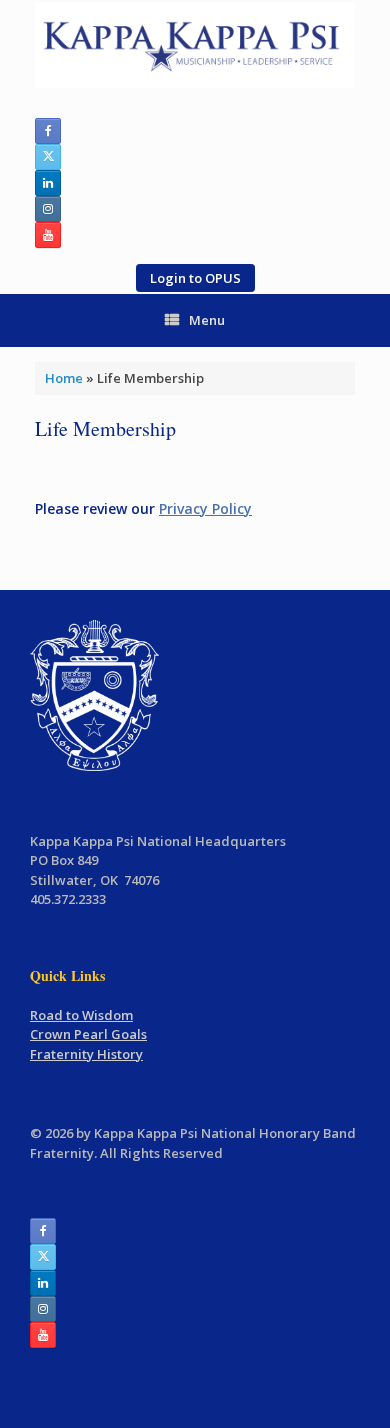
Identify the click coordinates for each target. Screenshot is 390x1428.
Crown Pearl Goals (88, 1034)
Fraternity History (86, 1054)
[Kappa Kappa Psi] (195, 45)
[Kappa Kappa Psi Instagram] (48, 209)
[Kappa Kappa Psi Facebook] (48, 131)
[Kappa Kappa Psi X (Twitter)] (48, 157)
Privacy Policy (205, 508)
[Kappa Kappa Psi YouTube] (48, 235)
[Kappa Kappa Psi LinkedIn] (48, 183)
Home (64, 378)
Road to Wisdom (81, 1015)
